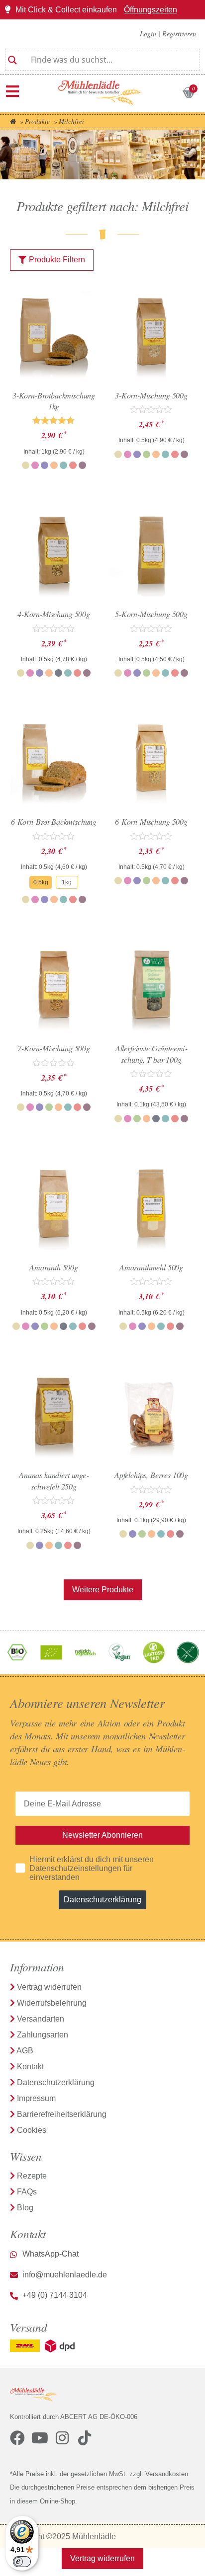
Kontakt (30, 2067)
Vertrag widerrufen (49, 1987)
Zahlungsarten (43, 2035)
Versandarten (41, 2019)
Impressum (36, 2098)
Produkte (37, 121)
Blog (25, 2208)
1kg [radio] (67, 882)
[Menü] (12, 91)
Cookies (32, 2130)
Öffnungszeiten (151, 10)
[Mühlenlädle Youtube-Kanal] (40, 2438)
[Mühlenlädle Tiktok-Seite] (85, 2438)
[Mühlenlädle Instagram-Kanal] (62, 2438)
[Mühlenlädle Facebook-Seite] (17, 2438)
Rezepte (32, 2176)
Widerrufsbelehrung (52, 2003)
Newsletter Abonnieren (102, 1835)
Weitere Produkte (103, 1590)
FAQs (27, 2192)
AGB (25, 2051)
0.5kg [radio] (41, 882)
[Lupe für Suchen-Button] (12, 56)
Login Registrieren (168, 34)
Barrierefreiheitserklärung (62, 2114)
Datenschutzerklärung (102, 1900)
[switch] (22, 2562)
